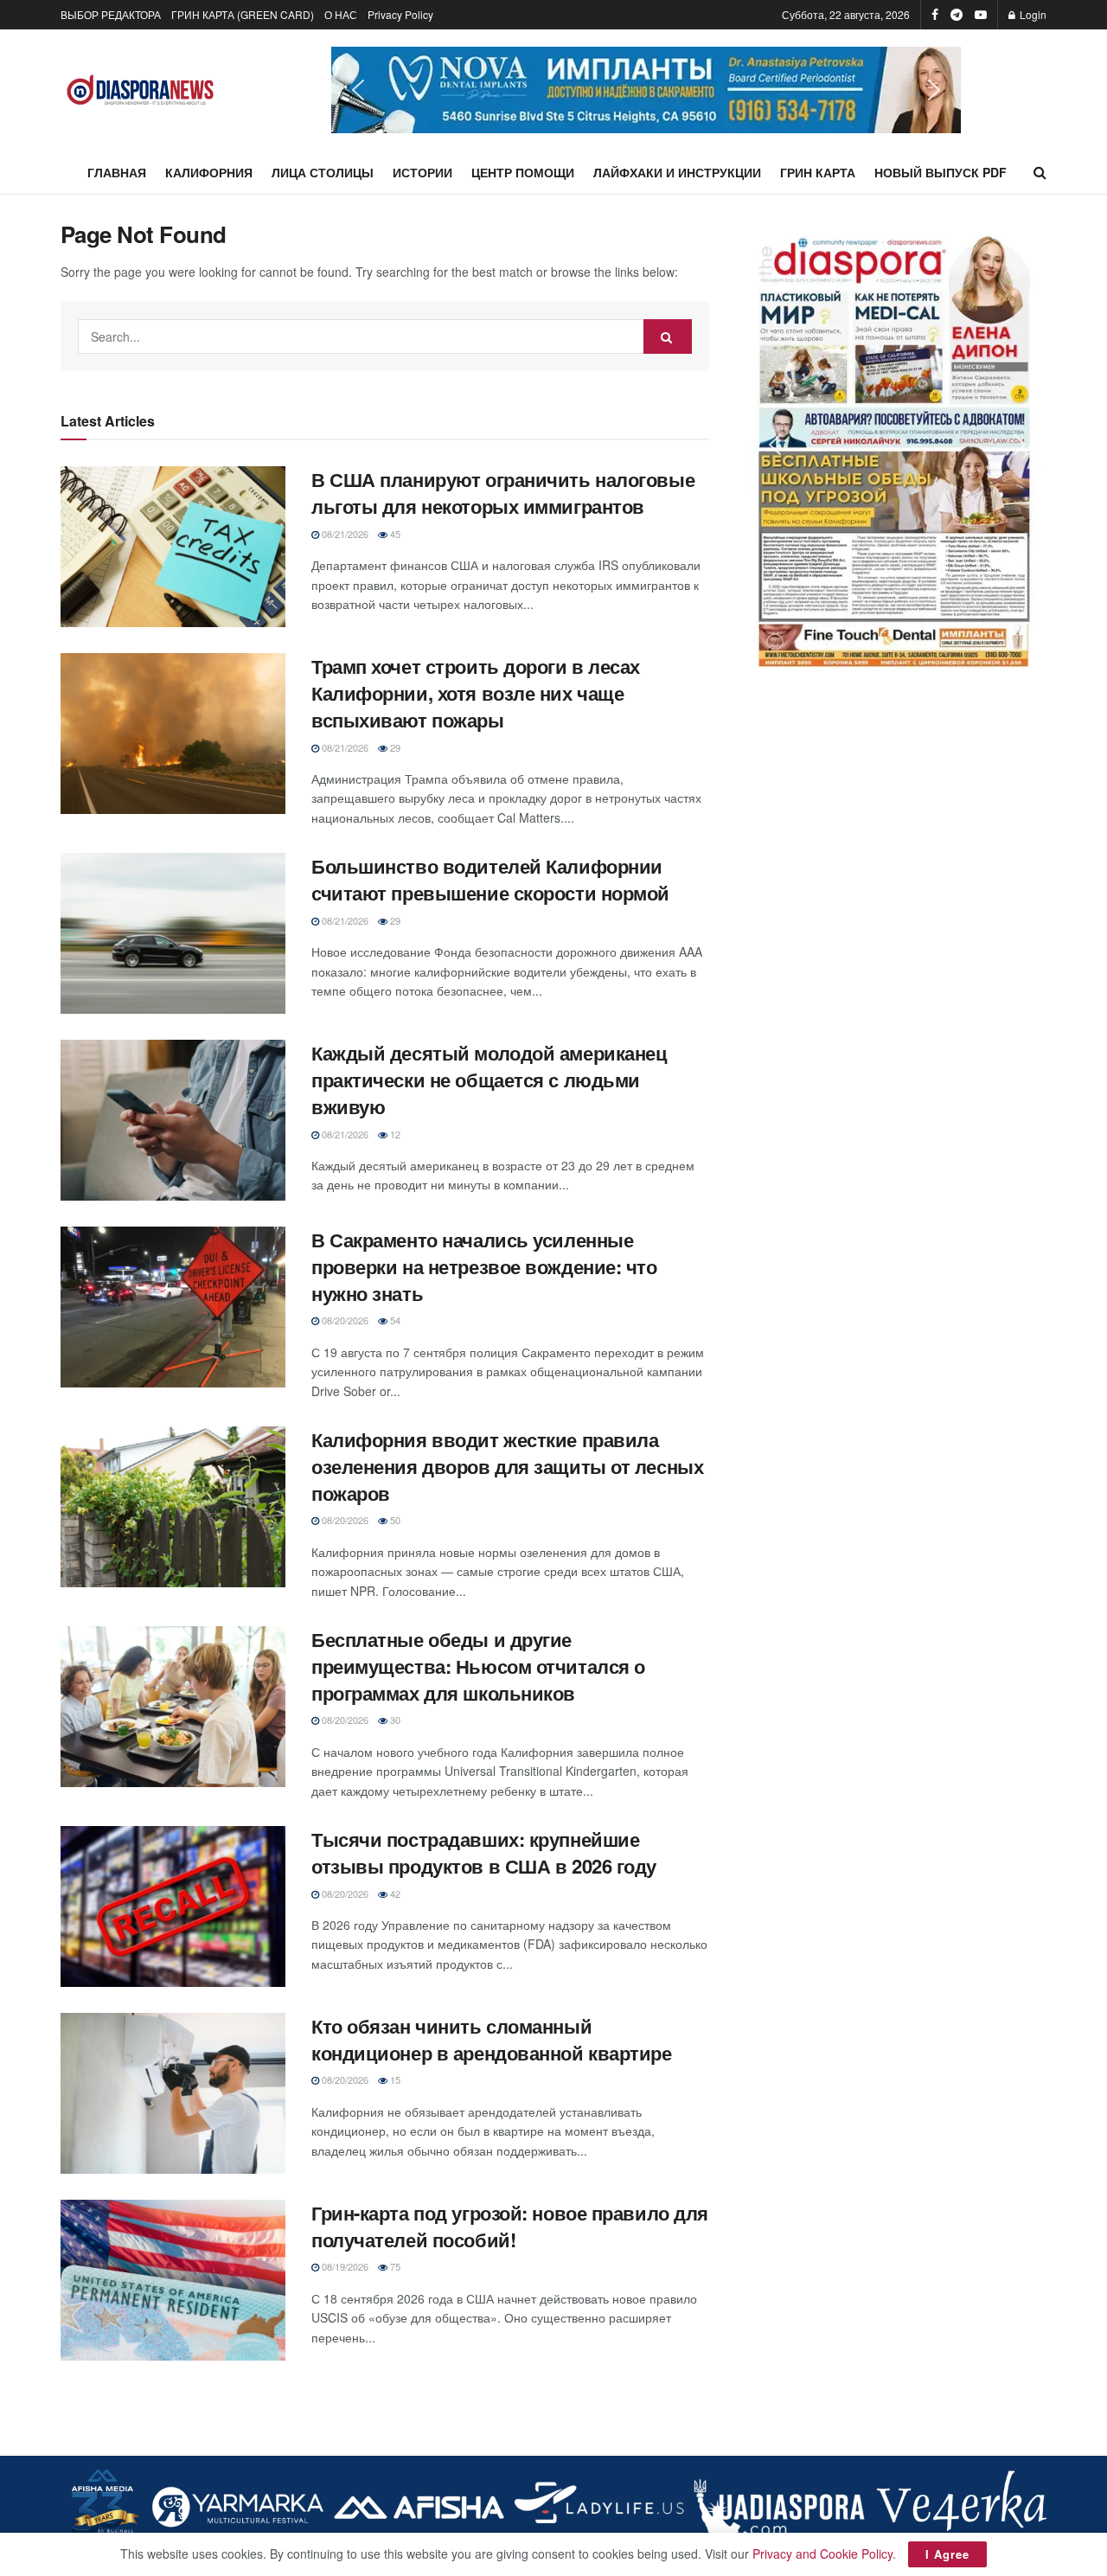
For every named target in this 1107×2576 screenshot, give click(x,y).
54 (394, 1320)
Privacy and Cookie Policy (822, 2554)
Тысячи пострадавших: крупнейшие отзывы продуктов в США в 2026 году (484, 1852)
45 (394, 534)
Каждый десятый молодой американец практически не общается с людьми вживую (489, 1080)
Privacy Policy (400, 14)
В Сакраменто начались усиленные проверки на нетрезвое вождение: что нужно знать (484, 1266)
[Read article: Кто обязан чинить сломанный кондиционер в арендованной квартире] (173, 2093)
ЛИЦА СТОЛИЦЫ (323, 172)
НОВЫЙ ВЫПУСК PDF (941, 172)
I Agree (947, 2554)
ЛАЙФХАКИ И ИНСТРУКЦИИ (677, 172)
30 (394, 1720)
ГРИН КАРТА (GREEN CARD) (243, 14)
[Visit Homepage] (141, 90)
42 (394, 1894)
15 (394, 2079)
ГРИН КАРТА (818, 172)
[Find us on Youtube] (981, 15)
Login (1032, 14)
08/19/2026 (344, 2266)
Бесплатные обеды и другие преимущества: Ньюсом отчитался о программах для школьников (478, 1666)
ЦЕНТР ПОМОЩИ (523, 172)
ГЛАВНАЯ (117, 172)
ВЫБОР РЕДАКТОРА (111, 14)
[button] (646, 90)
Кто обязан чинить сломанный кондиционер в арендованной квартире (492, 2039)
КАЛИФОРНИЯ (209, 172)
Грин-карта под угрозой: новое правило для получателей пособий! (510, 2226)
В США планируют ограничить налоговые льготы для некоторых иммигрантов (503, 493)
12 (394, 1134)
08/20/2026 (344, 1320)
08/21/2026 (344, 534)
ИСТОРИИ (422, 172)
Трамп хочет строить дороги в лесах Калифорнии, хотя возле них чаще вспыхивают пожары (476, 693)
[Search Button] (1040, 172)
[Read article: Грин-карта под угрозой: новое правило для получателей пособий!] (173, 2280)
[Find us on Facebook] (935, 15)
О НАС (341, 14)
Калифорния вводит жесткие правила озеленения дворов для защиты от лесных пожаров (507, 1466)
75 (394, 2266)
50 (394, 1520)
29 (394, 747)
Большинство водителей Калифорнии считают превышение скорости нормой (490, 879)
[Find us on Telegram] (957, 15)
